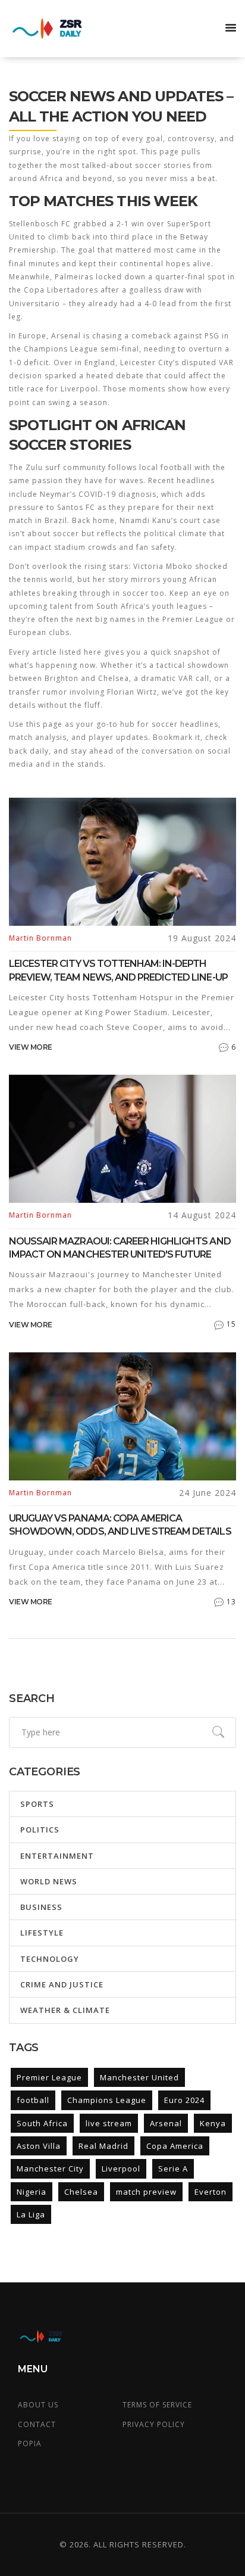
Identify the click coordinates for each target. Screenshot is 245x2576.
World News (49, 1881)
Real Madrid (103, 2146)
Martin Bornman (40, 938)
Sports (37, 1804)
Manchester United (139, 2077)
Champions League (107, 2100)
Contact (37, 2424)
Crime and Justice (62, 1984)
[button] (231, 29)
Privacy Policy (154, 2424)
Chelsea (81, 2192)
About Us (38, 2405)
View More (31, 1047)
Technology (50, 1959)
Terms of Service (157, 2405)
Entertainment (57, 1856)
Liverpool (121, 2169)
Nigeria (32, 2192)
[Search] (218, 1732)
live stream (109, 2123)
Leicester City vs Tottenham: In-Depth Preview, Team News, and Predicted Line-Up (118, 970)
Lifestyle (42, 1933)
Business (41, 1907)
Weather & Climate (65, 2010)
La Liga (31, 2214)
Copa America (175, 2146)
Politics (40, 1830)
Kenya (213, 2123)
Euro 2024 (184, 2100)
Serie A (173, 2169)
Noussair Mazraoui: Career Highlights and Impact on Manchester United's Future (120, 1248)
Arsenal (166, 2123)
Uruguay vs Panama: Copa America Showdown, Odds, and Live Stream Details (120, 1525)
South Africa (42, 2123)
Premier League (49, 2077)
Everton (211, 2192)
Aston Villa (39, 2146)
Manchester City (50, 2169)
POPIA (30, 2443)
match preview (146, 2192)
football (33, 2100)
